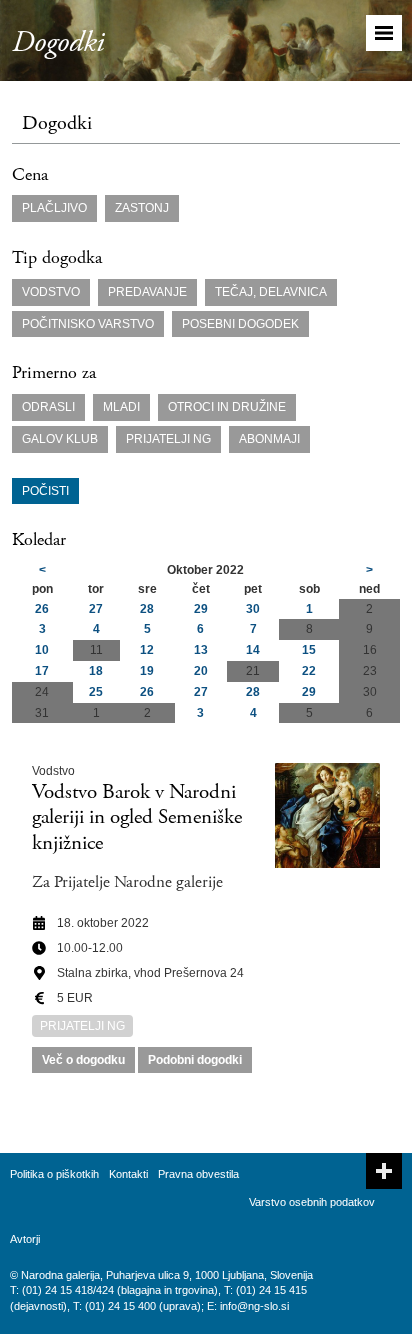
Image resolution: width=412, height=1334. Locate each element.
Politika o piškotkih (54, 1174)
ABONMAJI (269, 439)
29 (201, 609)
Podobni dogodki (195, 1060)
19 (147, 671)
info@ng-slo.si (254, 1306)
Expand (384, 1171)
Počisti (45, 491)
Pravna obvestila (198, 1174)
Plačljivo (54, 208)
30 (253, 609)
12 (147, 650)
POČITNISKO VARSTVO (88, 324)
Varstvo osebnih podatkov (312, 1202)
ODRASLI (48, 407)
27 (96, 609)
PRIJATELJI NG (168, 439)
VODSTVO (51, 292)
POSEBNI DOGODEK (240, 324)
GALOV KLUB (60, 439)
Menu (384, 33)
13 (201, 650)
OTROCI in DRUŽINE (227, 407)
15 (309, 650)
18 (96, 671)
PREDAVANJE (147, 292)
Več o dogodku (83, 1060)
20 (201, 671)
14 (253, 650)
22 (309, 671)
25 (96, 692)
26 (42, 609)
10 (42, 650)
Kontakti (128, 1174)
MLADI (121, 407)
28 (147, 609)
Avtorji (25, 1239)
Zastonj (142, 208)
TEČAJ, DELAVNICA (271, 292)
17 (42, 671)
